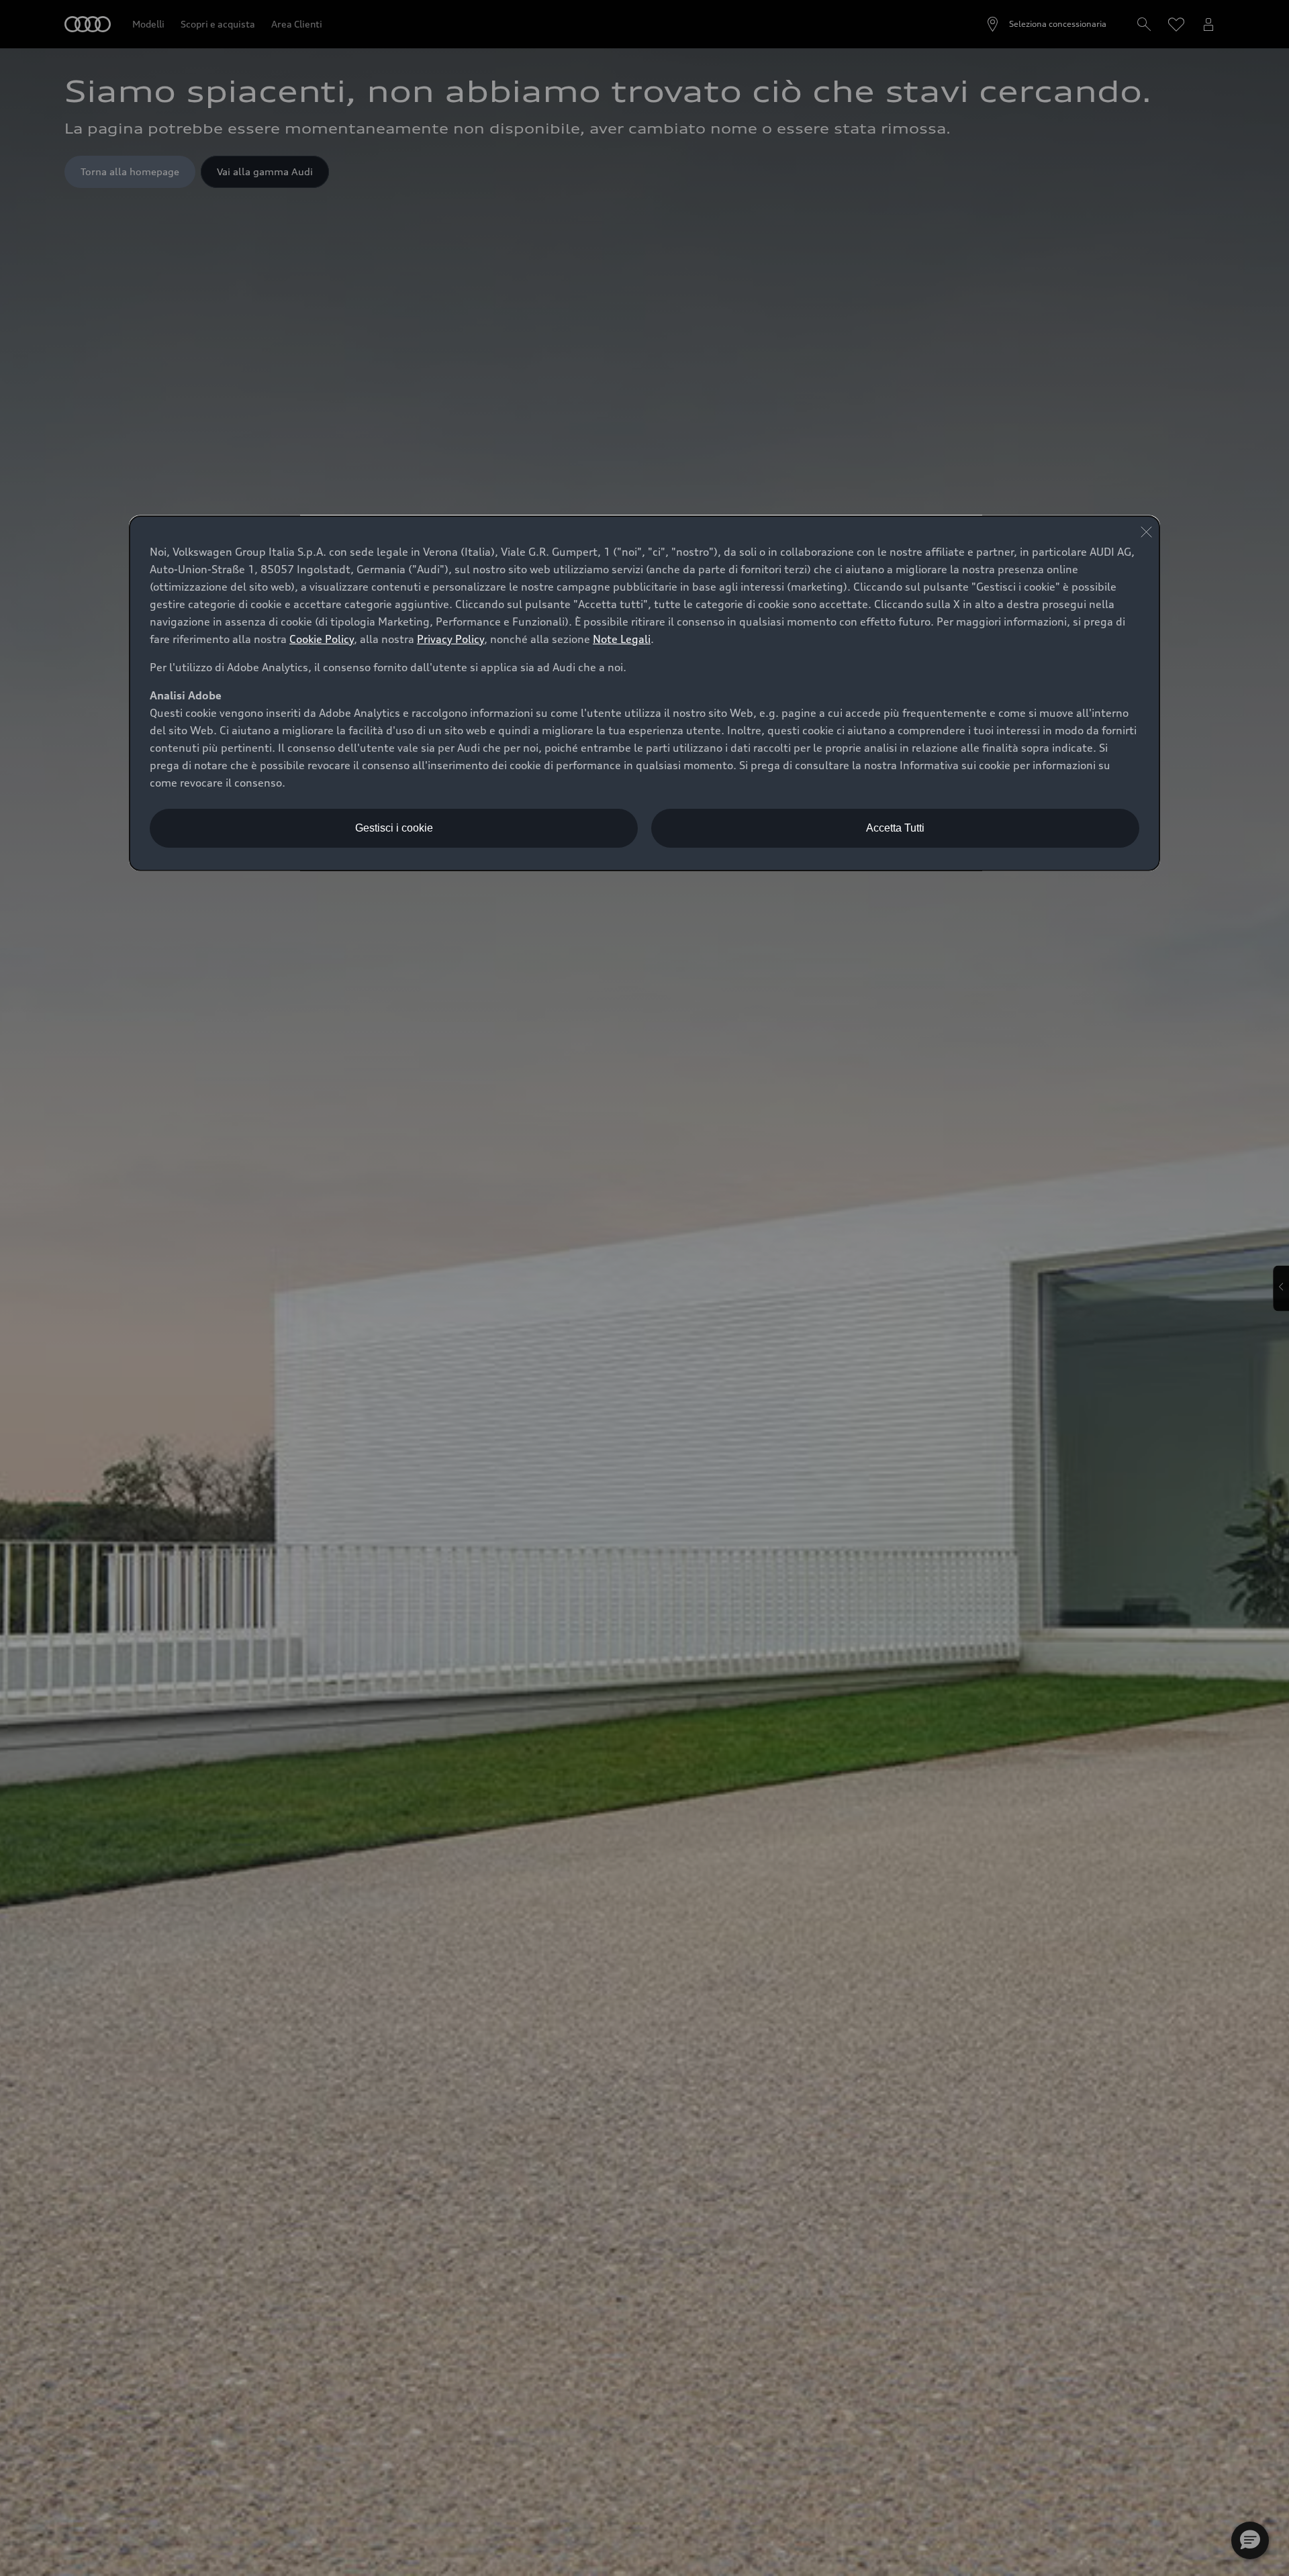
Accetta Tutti (895, 828)
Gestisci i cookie (394, 828)
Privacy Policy (450, 639)
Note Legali (622, 639)
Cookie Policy (322, 639)
